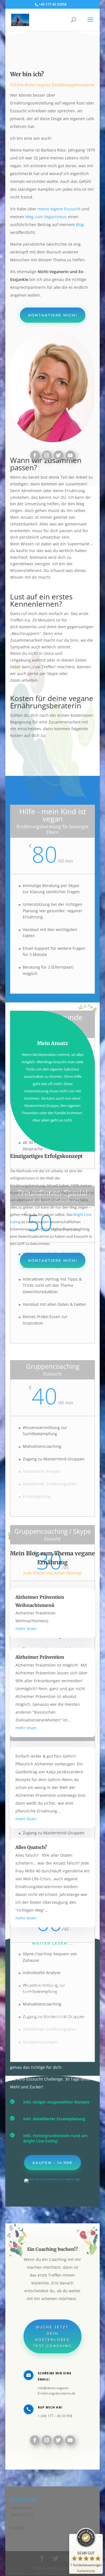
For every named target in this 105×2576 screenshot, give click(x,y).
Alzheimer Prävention (40, 1657)
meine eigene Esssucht (59, 209)
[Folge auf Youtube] (70, 455)
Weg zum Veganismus (46, 217)
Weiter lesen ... (53, 1943)
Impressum (21, 2508)
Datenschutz (22, 2515)
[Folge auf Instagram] (47, 455)
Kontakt (17, 2528)
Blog (79, 224)
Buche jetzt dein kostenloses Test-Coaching (53, 2336)
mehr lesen (26, 1629)
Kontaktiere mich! (53, 315)
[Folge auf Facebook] (35, 455)
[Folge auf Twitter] (59, 455)
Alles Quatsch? (31, 1847)
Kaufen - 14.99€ (53, 2163)
